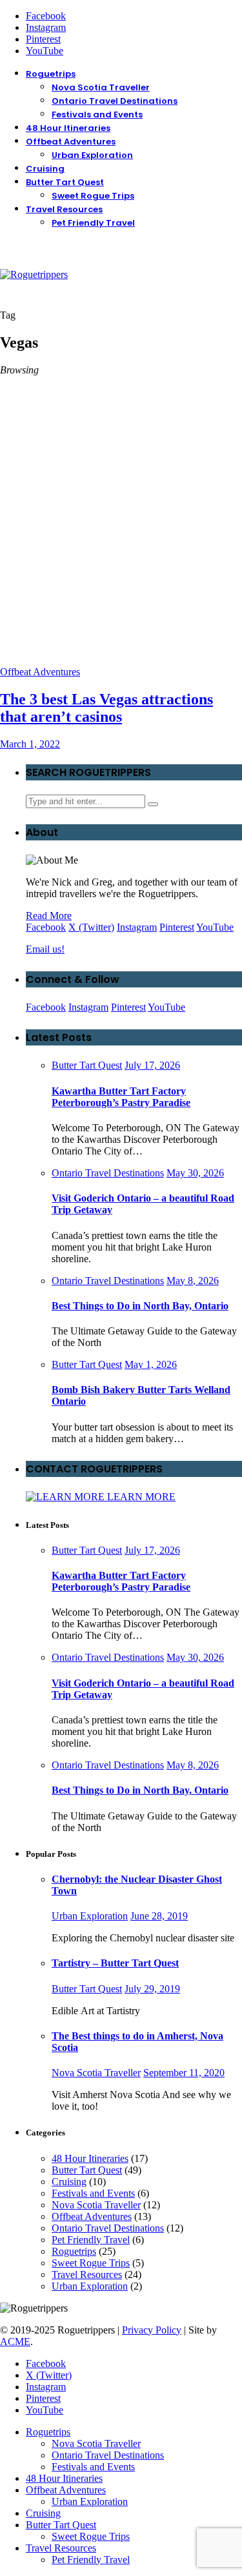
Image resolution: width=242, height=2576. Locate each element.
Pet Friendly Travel (93, 223)
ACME (15, 2342)
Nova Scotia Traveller (101, 87)
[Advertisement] (121, 539)
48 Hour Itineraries (68, 128)
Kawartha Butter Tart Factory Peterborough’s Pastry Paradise (121, 1097)
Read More (49, 916)
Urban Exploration (92, 155)
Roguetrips (51, 74)
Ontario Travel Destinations (115, 101)
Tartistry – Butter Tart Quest (115, 1963)
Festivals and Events (97, 114)
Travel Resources (64, 209)
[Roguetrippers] (34, 274)
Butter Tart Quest (65, 182)
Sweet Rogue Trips (93, 196)
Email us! (45, 949)
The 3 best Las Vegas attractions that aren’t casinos (106, 708)
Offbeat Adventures (71, 142)
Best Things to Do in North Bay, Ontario (140, 1306)
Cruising (45, 169)
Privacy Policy (152, 2330)
